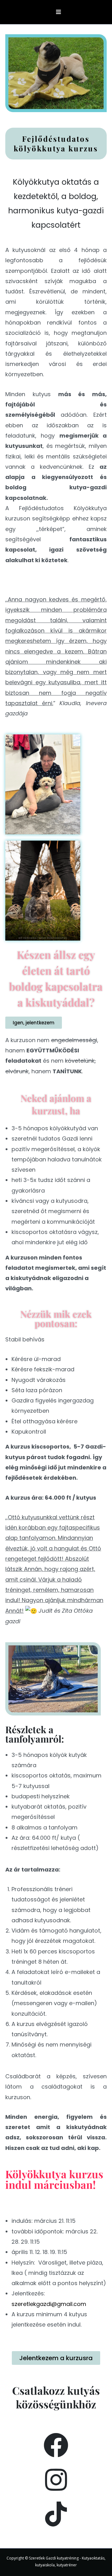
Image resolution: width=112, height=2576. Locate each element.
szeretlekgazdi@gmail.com (49, 2304)
